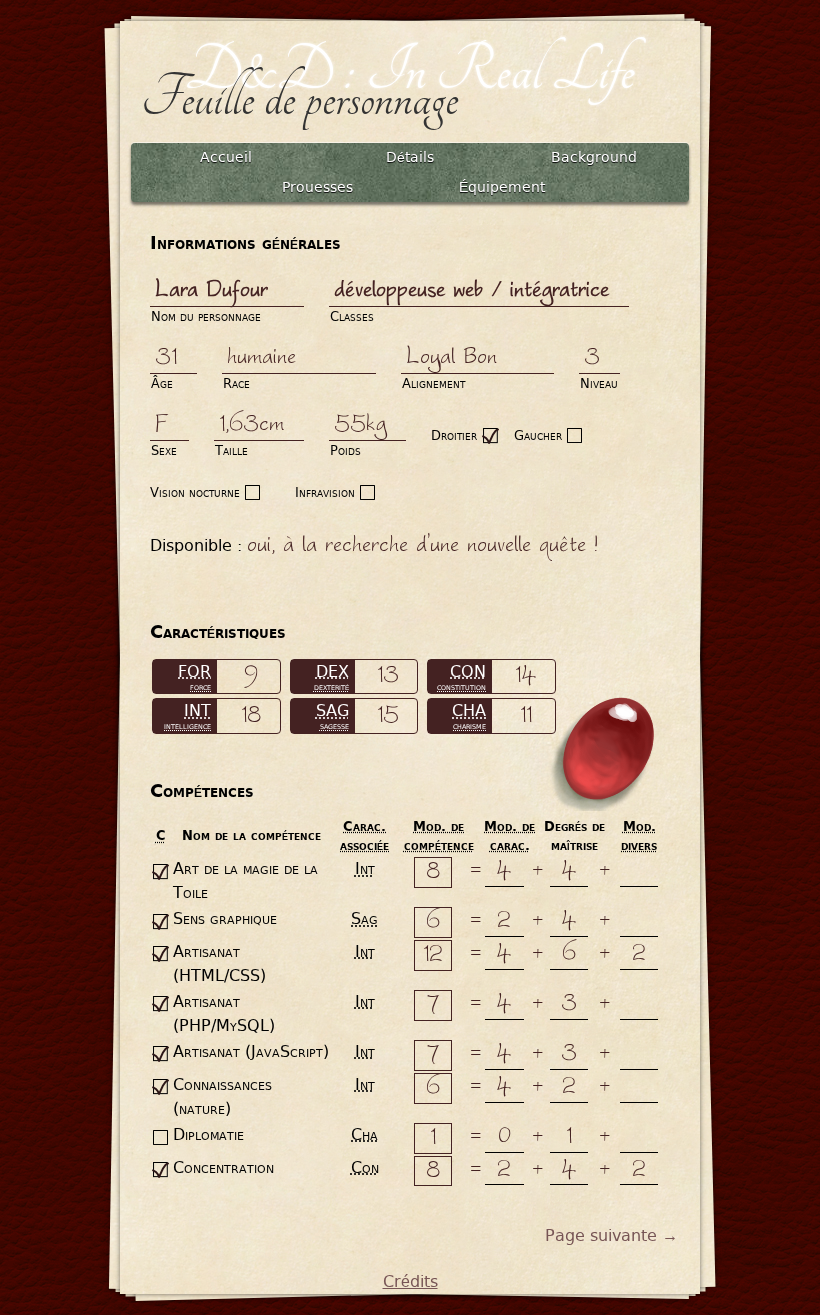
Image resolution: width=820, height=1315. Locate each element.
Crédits (410, 1281)
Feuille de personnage (299, 99)
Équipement (502, 187)
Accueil (226, 157)
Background (594, 157)
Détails (410, 157)
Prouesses (317, 187)
